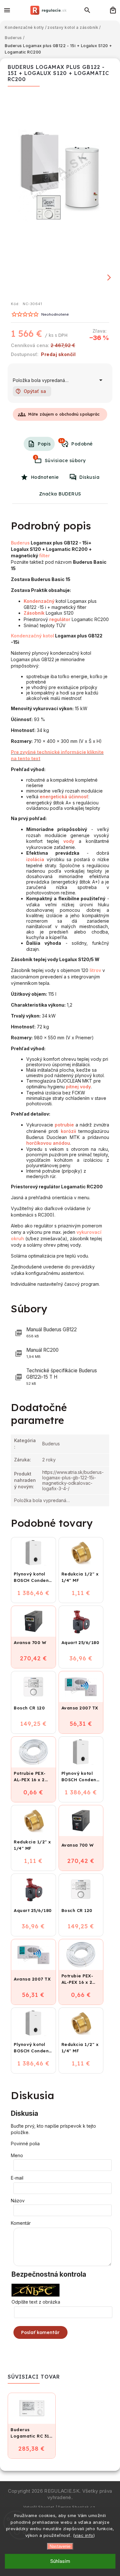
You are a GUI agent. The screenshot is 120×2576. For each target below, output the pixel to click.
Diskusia (89, 477)
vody (69, 841)
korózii (68, 1131)
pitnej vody (78, 1087)
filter (44, 556)
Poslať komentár (40, 2332)
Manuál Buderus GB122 (52, 1332)
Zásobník (34, 613)
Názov (18, 2201)
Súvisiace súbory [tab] (60, 459)
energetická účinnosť (64, 797)
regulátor (60, 619)
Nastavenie (60, 2546)
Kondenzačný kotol (32, 636)
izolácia (35, 859)
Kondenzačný (39, 601)
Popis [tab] (44, 444)
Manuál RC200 (42, 1353)
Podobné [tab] (76, 443)
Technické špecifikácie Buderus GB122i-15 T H (62, 1377)
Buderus (20, 543)
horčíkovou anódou (48, 1143)
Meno (17, 2155)
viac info (84, 2535)
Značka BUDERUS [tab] (60, 494)
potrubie (64, 1125)
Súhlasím (60, 2561)
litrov (95, 970)
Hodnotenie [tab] (45, 477)
